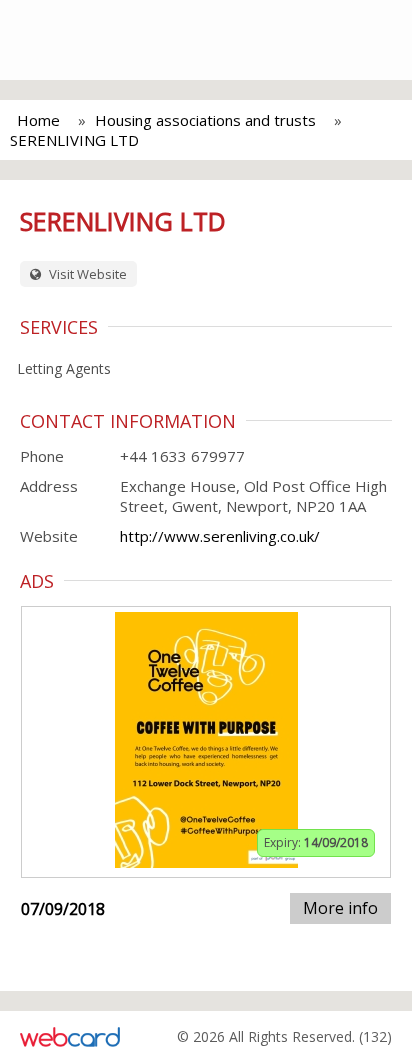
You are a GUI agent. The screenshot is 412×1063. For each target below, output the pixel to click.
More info (340, 908)
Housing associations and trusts (205, 120)
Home (38, 120)
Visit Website (86, 274)
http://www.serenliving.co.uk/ (220, 536)
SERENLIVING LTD (74, 140)
